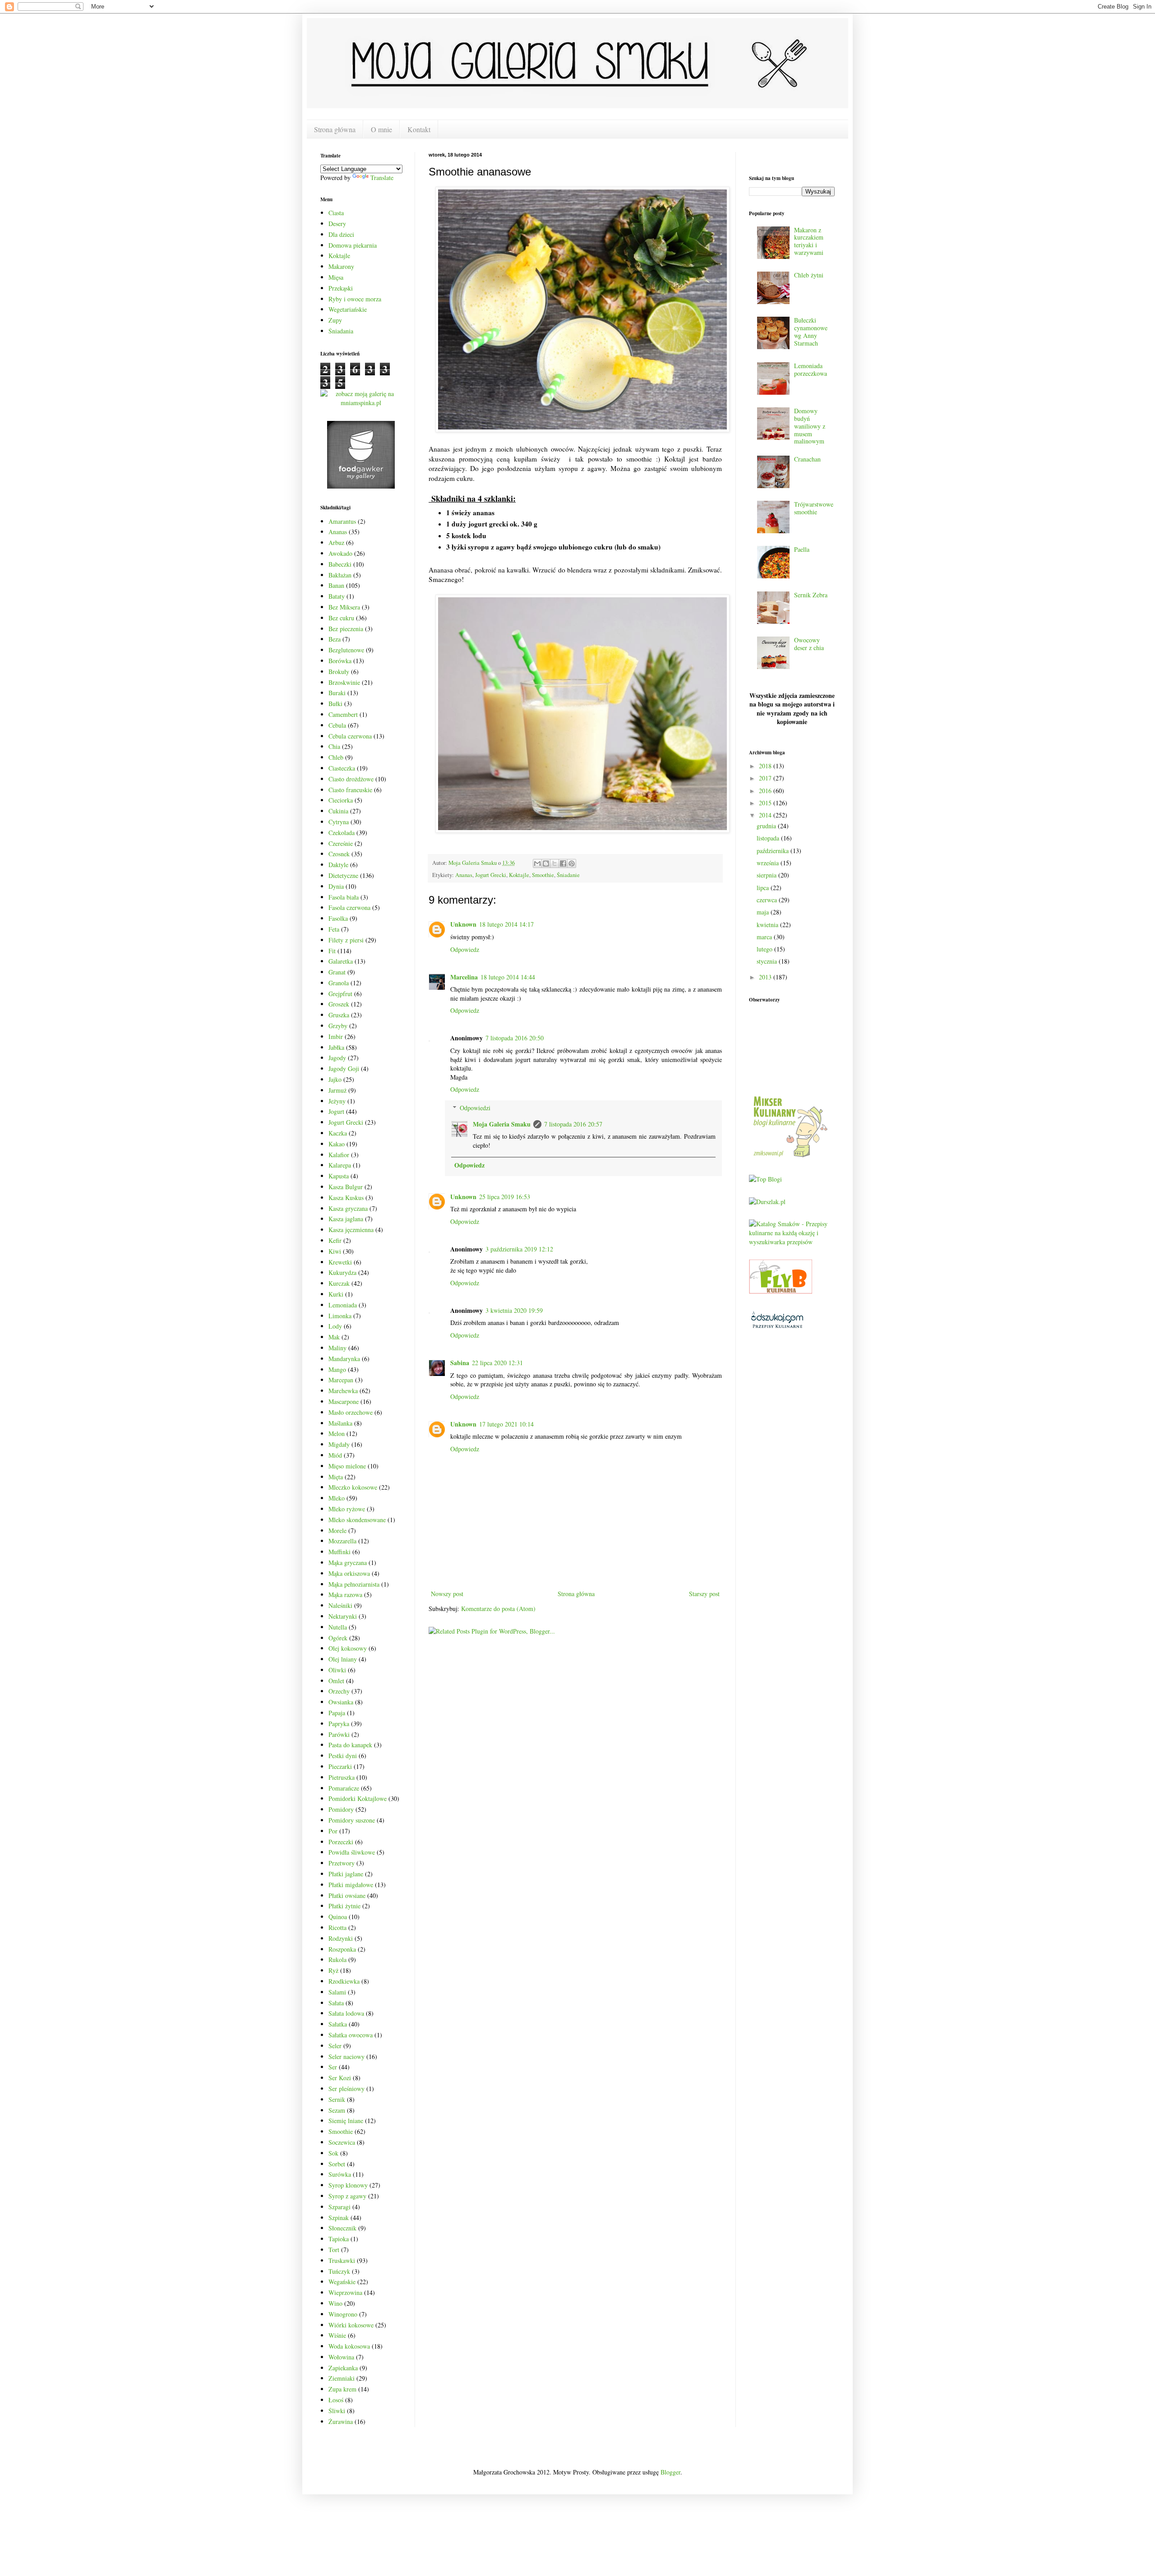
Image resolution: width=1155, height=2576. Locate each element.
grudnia (767, 826)
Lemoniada (343, 1305)
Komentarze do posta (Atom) (498, 1609)
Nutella (338, 1627)
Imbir (336, 1036)
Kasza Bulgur (346, 1187)
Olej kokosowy (348, 1648)
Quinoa (338, 1917)
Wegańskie (342, 2282)
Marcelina (464, 977)
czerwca (768, 900)
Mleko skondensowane (357, 1520)
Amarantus (342, 521)
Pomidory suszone (352, 1820)
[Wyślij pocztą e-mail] (537, 863)
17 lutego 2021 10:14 (506, 1424)
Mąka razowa (345, 1595)
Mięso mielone (347, 1466)
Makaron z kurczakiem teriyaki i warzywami (809, 241)
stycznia (768, 961)
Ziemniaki (342, 2378)
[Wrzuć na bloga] (546, 863)
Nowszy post (447, 1594)
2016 (766, 791)
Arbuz (336, 542)
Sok (333, 2153)
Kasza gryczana (348, 1208)
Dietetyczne (343, 875)
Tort (334, 2250)
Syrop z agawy (347, 2196)
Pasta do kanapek (350, 1745)
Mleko (337, 1498)
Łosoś (336, 2400)
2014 (766, 815)
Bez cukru (341, 618)
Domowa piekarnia (353, 245)
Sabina (460, 1363)
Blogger (670, 2472)
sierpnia (767, 875)
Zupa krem (342, 2389)
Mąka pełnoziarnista (354, 1584)
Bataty (337, 596)
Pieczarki (340, 1766)
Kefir (335, 1240)
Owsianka (341, 1702)
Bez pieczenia (346, 629)
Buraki (337, 693)
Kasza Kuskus (346, 1198)
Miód (335, 1455)
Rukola (337, 1960)
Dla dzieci (341, 234)
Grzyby (338, 1026)
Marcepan (341, 1380)
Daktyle (338, 865)
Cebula (337, 725)
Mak (334, 1337)
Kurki (336, 1294)
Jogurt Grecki (491, 875)
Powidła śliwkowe (352, 1852)
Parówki (339, 1734)
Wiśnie (337, 2335)
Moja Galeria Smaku (502, 1124)
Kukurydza (342, 1272)
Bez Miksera (344, 607)
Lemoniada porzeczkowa (811, 369)
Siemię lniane (346, 2121)
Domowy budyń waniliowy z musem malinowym (810, 426)
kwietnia (768, 925)
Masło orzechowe (351, 1412)
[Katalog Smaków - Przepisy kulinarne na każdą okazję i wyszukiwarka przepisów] (792, 1242)
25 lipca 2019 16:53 (505, 1197)
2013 (766, 977)
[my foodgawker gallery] (361, 486)
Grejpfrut (340, 994)
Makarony (341, 266)
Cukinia (338, 811)
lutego (765, 949)
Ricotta (337, 1927)
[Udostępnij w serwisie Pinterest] (572, 863)
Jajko (335, 1079)
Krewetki (340, 1262)
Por (333, 1831)
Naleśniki (340, 1605)
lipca (764, 888)
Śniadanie (568, 875)
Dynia (336, 886)
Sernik (337, 2099)
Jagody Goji (344, 1069)
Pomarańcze (344, 1788)
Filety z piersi (346, 940)
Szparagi (340, 2207)
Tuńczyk (339, 2271)
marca (765, 937)
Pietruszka (342, 1777)
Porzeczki (341, 1842)
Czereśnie (341, 843)
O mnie (381, 129)
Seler (335, 2046)
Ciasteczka (342, 768)
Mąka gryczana (348, 1563)
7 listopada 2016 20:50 (515, 1038)
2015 (766, 803)
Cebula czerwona (350, 736)
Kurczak (339, 1283)
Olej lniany (343, 1659)
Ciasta (336, 213)
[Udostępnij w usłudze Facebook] (563, 863)
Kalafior (339, 1155)
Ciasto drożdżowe (351, 779)
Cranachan (807, 459)
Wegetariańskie (348, 309)
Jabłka (336, 1047)
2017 (766, 778)
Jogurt (336, 1111)
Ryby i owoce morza (355, 299)
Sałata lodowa (346, 2013)
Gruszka (339, 1015)
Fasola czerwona (349, 907)
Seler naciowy (346, 2057)
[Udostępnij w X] (554, 863)
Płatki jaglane (346, 1874)
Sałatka (338, 2024)
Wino (335, 2303)
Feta (334, 929)
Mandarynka (344, 1359)
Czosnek (339, 854)
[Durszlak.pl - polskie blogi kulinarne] (767, 1202)
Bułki (335, 704)
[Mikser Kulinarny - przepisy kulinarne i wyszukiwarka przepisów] (790, 1157)
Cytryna (339, 822)
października (774, 851)
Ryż (333, 1970)
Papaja (337, 1713)
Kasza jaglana (346, 1219)
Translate (382, 178)
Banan (336, 585)
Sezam (337, 2110)
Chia (334, 746)
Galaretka (341, 961)
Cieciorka (341, 800)
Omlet (336, 1681)
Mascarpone (344, 1401)
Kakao (337, 1144)
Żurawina (341, 2421)
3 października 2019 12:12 (519, 1249)
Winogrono (343, 2314)
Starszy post (704, 1594)
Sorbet (337, 2164)
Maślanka (340, 1423)
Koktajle (519, 875)
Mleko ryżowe (347, 1509)
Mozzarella (342, 1541)
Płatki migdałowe (351, 1885)
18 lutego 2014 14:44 (508, 977)
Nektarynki (343, 1616)
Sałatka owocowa (351, 2035)
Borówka (340, 661)
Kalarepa (340, 1165)
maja (764, 912)
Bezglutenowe (346, 650)
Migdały (339, 1444)
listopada (769, 838)
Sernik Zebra (811, 595)
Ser (333, 2067)
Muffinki (340, 1552)
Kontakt (419, 129)
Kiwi (335, 1251)
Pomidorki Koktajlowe (358, 1798)
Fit (332, 951)
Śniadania (341, 331)
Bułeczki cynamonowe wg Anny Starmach (811, 331)
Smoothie (543, 875)
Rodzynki (341, 1938)
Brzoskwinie (344, 682)
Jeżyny (337, 1101)
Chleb (336, 757)
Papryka (339, 1724)
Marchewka (343, 1391)
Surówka (340, 2174)
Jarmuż (337, 1090)
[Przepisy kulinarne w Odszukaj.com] (777, 1327)
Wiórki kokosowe (351, 2325)
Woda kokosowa (349, 2346)
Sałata (336, 2003)
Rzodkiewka (344, 1981)
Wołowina (341, 2357)
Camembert (343, 714)
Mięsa (336, 277)
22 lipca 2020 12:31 (497, 1363)
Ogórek (338, 1638)
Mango (337, 1369)
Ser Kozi (340, 2078)
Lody (335, 1326)
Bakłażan (340, 575)
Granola (339, 983)
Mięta (336, 1477)
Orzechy (339, 1691)
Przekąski (341, 288)
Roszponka (342, 1949)
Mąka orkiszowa (349, 1573)
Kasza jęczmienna (351, 1230)
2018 (766, 766)
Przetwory (342, 1863)
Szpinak (339, 2218)
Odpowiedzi (475, 1108)
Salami (337, 1992)
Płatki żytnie (344, 1906)
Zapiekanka (343, 2368)
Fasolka (338, 918)
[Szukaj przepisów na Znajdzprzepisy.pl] (765, 1179)
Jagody (337, 1058)
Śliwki (337, 2411)
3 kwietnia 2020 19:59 (514, 1310)
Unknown (463, 924)
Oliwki (337, 1670)
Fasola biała (344, 897)
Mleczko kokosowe (353, 1487)
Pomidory (341, 1809)
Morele (337, 1530)
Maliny (337, 1348)
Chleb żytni (809, 275)
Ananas (464, 875)
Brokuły (339, 672)
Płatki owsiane (347, 1895)
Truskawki (342, 2260)
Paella (802, 549)
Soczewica (342, 2142)
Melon (337, 1433)
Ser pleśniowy (346, 2089)
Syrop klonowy (348, 2185)
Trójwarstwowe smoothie (814, 508)
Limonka (340, 1316)
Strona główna (335, 129)
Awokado (340, 553)
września (769, 863)
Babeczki (340, 564)
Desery (337, 224)
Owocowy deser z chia (809, 644)
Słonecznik (342, 2228)
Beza (335, 639)
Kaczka (338, 1133)
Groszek (339, 1004)
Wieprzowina (345, 2292)
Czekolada (342, 833)
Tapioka (339, 2239)
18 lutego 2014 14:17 (506, 924)
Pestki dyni (343, 1756)
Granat (337, 972)
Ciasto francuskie (350, 790)
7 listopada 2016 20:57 (573, 1124)
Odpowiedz (465, 949)
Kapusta (339, 1176)
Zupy (335, 320)
